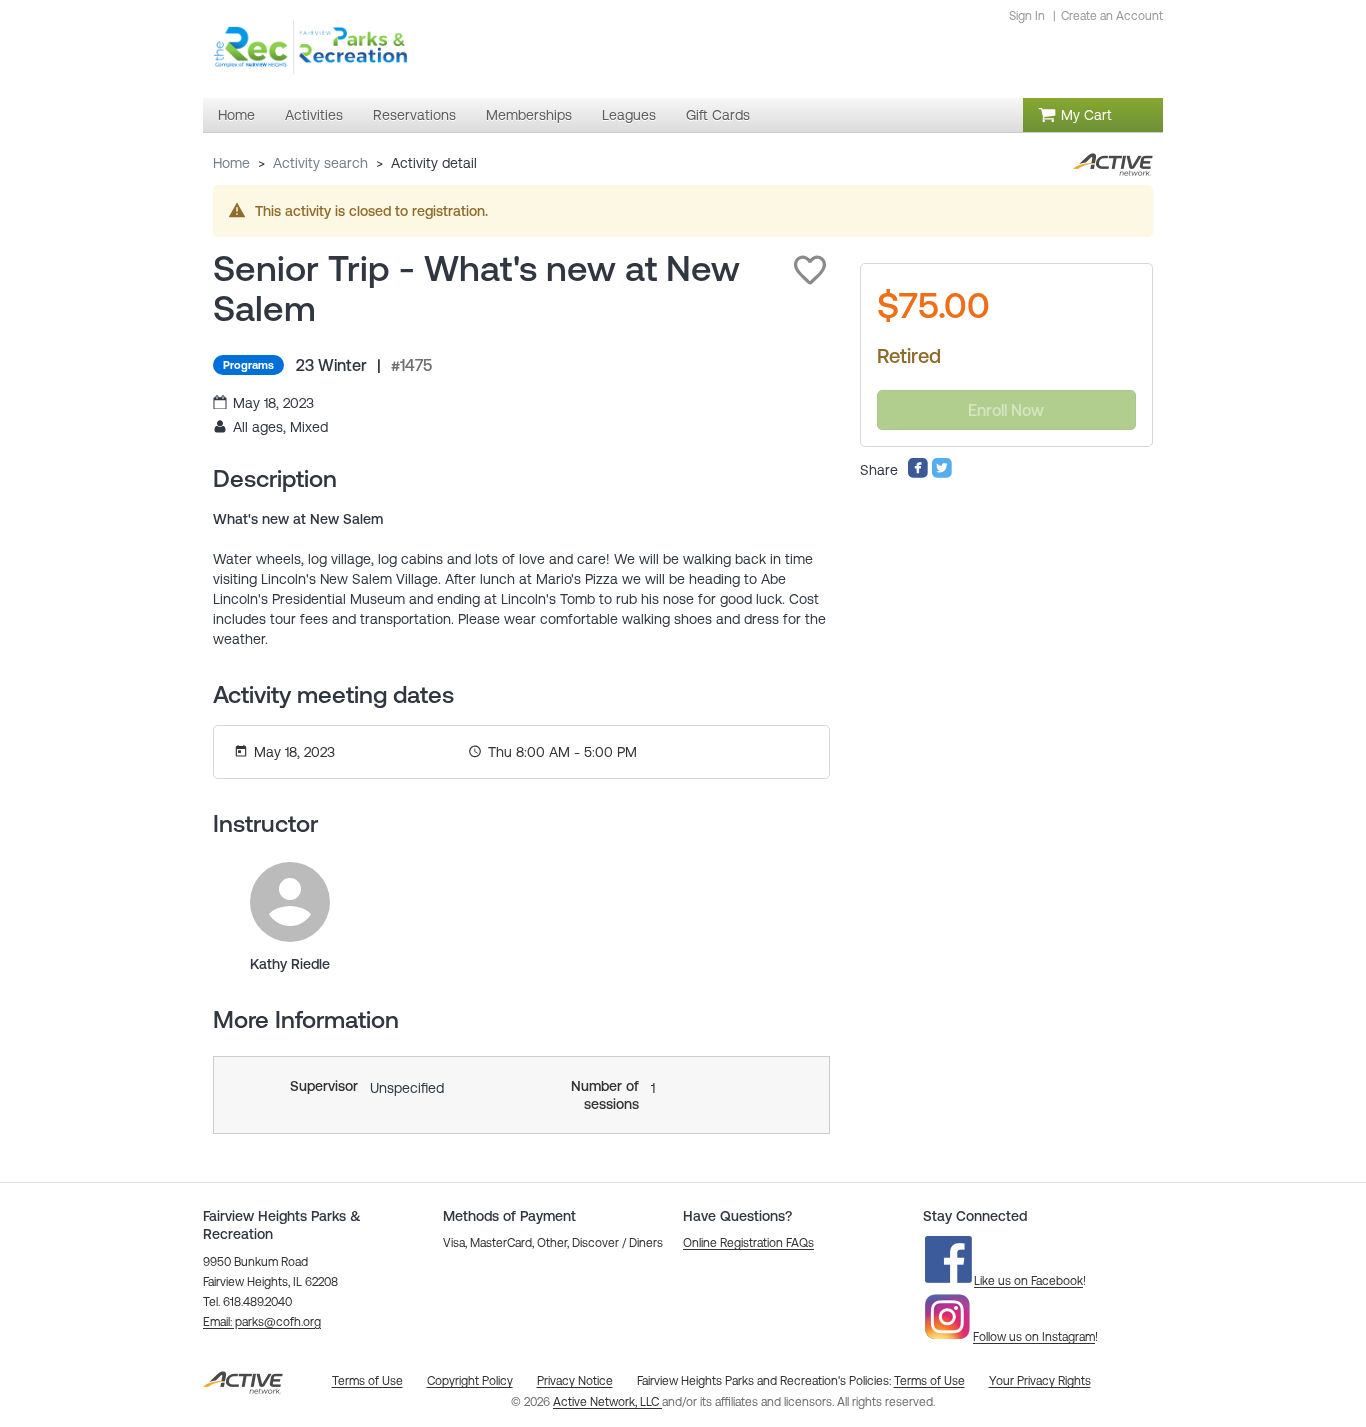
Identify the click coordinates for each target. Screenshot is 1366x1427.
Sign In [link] (1027, 16)
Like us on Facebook (1028, 1281)
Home (231, 163)
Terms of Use (929, 1381)
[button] (810, 270)
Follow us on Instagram (1034, 1337)
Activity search (320, 163)
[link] (290, 902)
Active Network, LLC (607, 1402)
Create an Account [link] (1112, 16)
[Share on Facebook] (918, 474)
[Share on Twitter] (942, 474)
